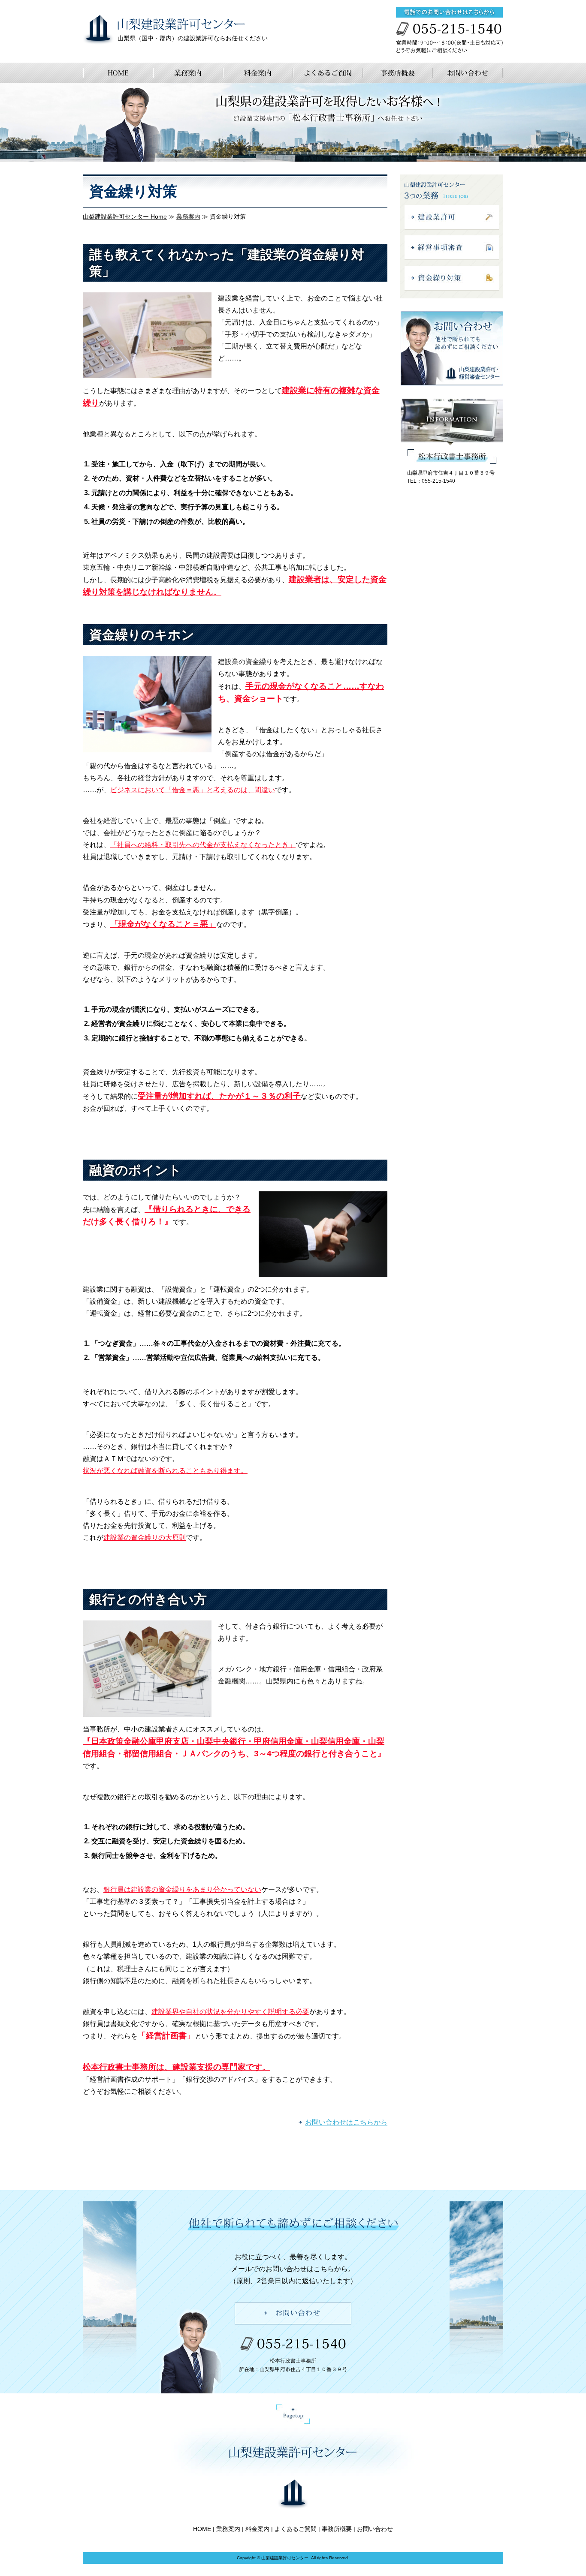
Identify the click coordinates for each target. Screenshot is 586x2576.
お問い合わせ (375, 2529)
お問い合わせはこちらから (346, 2122)
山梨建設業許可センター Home (125, 216)
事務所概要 (337, 2529)
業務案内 (188, 216)
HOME (202, 2529)
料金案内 (257, 2529)
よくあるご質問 (296, 2529)
